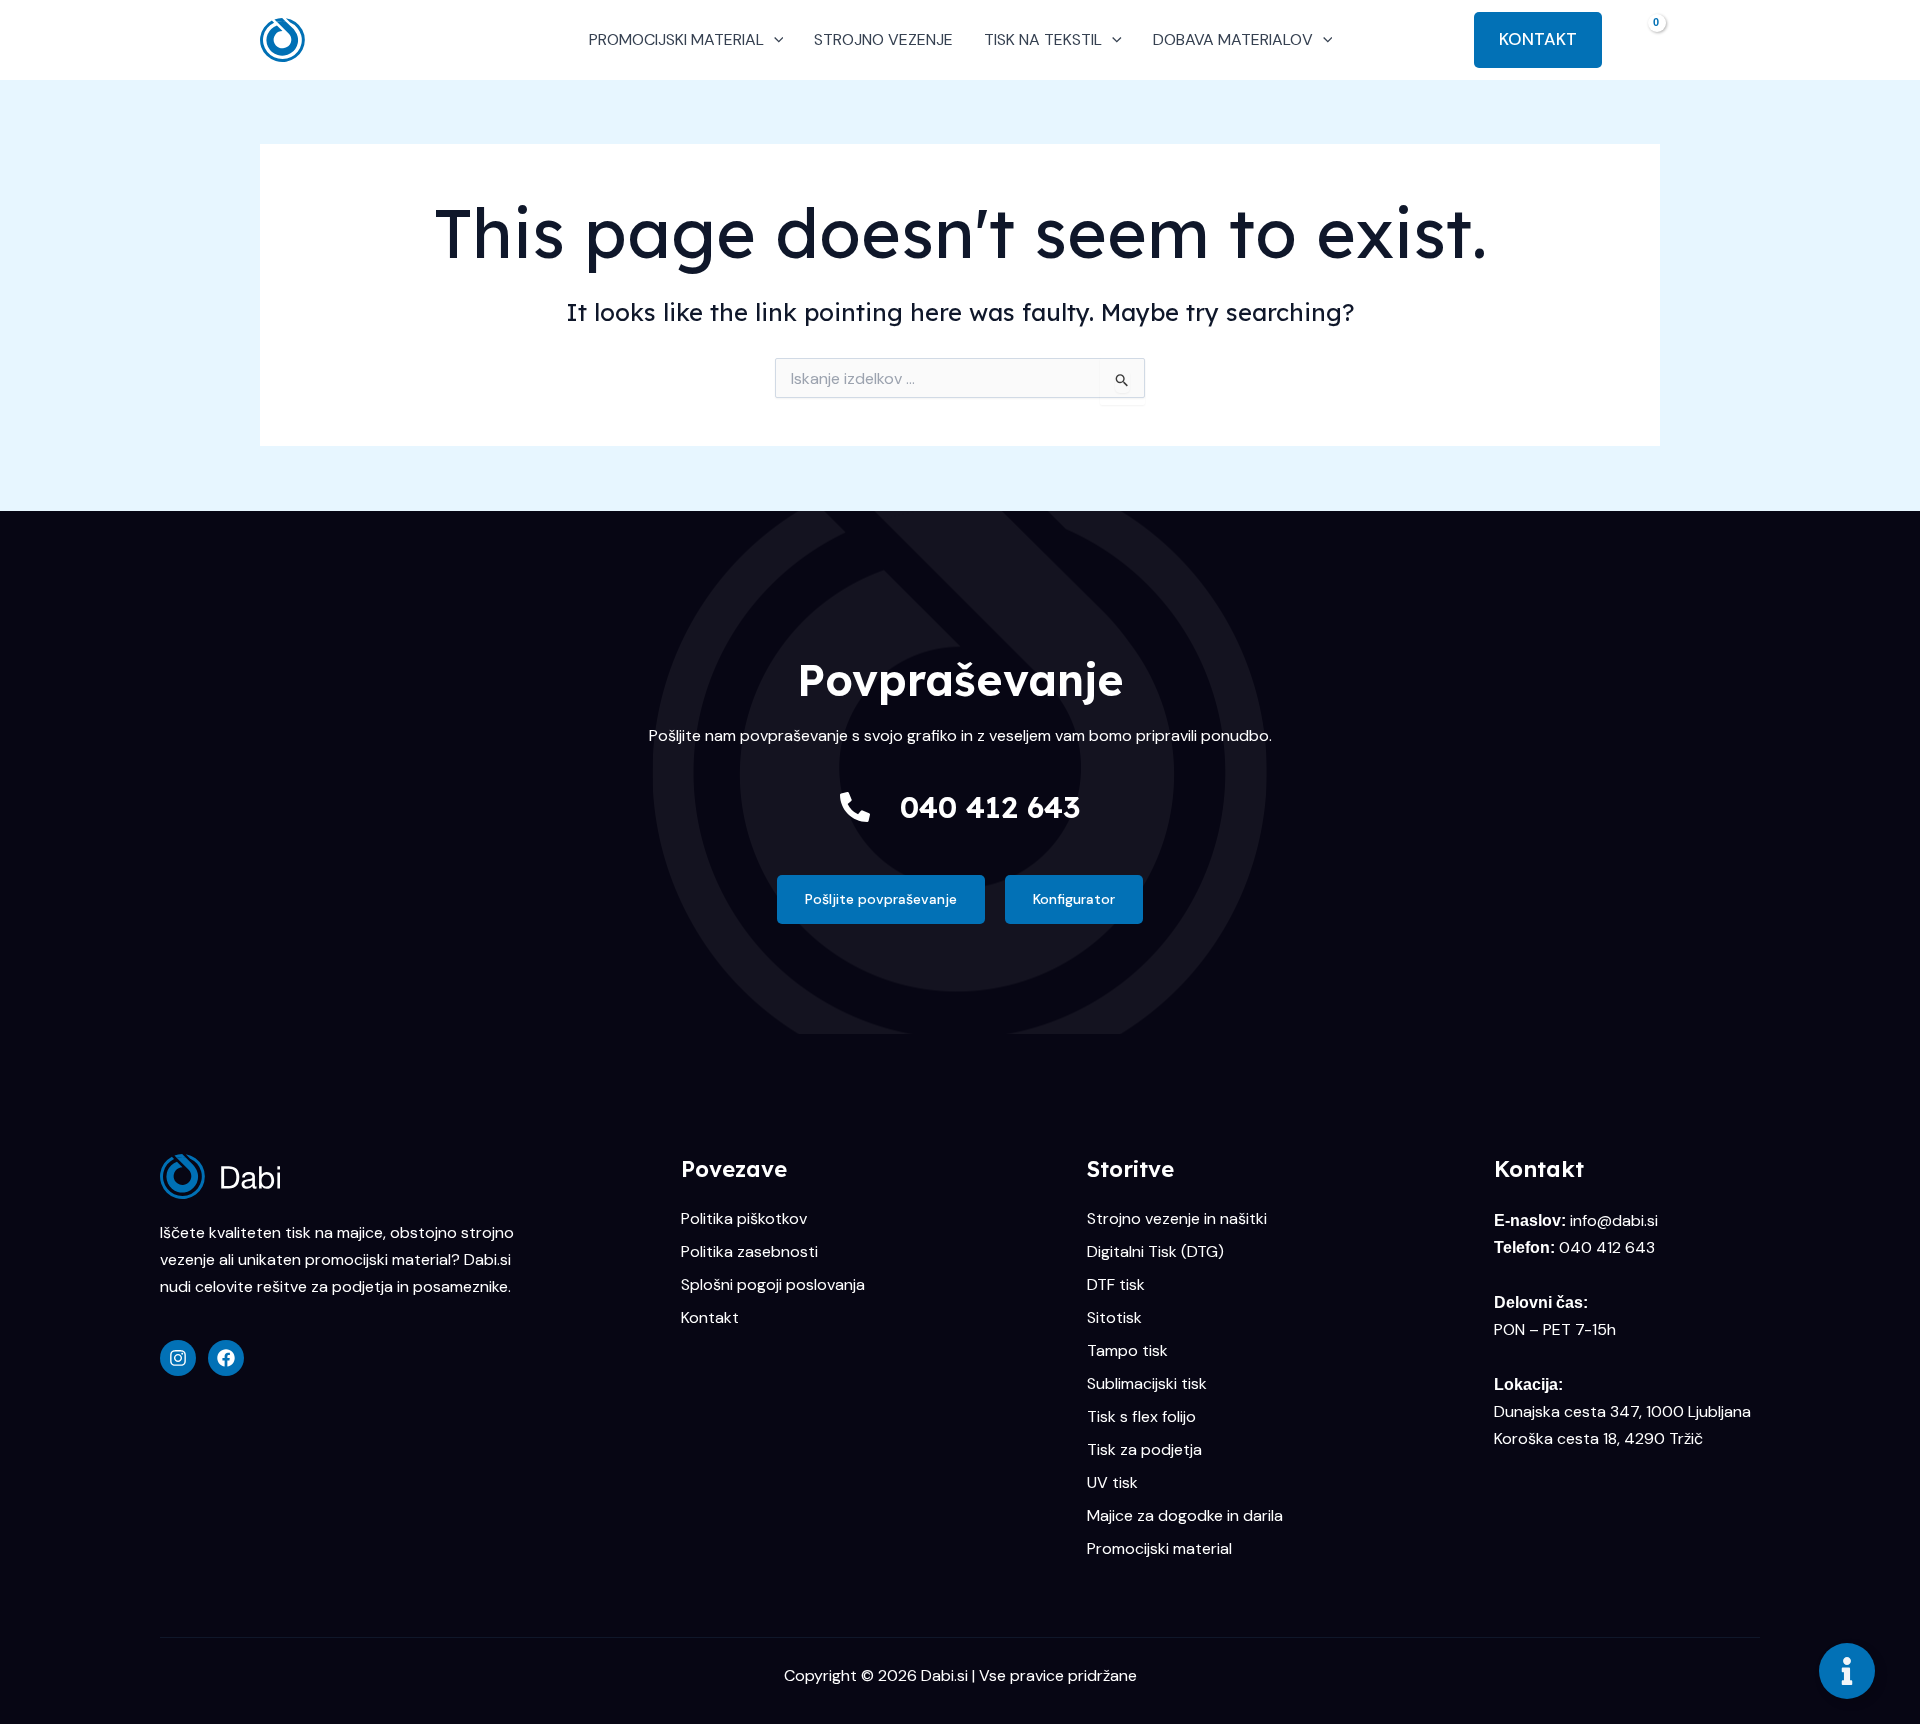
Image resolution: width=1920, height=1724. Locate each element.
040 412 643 (990, 807)
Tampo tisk (1127, 1351)
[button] (774, 40)
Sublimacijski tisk (1147, 1384)
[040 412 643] (855, 807)
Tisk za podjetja (1144, 1450)
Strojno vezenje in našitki (1177, 1219)
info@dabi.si (1614, 1220)
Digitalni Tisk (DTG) (1155, 1252)
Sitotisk (1114, 1318)
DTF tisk (1116, 1285)
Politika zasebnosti (749, 1252)
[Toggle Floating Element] (1847, 1671)
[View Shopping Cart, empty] (1641, 39)
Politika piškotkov (744, 1219)
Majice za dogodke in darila (1185, 1516)
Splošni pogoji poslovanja (773, 1285)
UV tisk (1112, 1483)
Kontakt (710, 1318)
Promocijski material (1159, 1549)
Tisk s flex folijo (1141, 1417)
